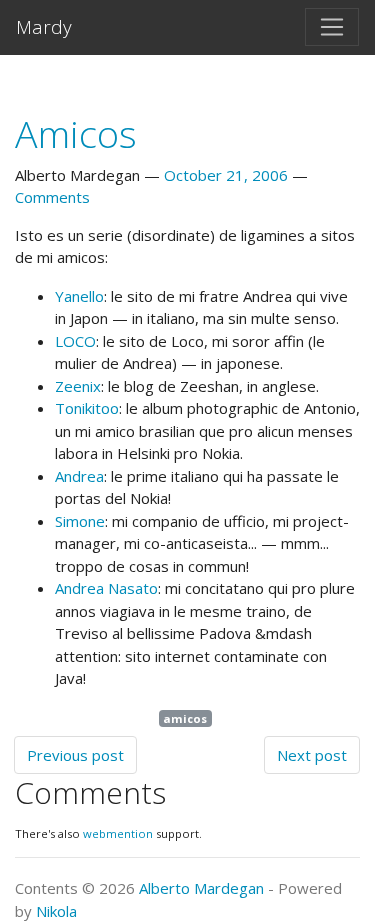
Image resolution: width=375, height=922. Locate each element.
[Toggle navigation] (332, 27)
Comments (52, 197)
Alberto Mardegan (201, 888)
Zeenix (78, 386)
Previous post (75, 755)
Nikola (56, 911)
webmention (118, 833)
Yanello (79, 296)
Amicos (76, 133)
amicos (185, 718)
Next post (312, 755)
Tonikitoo (87, 408)
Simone (80, 521)
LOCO (75, 341)
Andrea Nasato (106, 588)
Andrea (79, 476)
